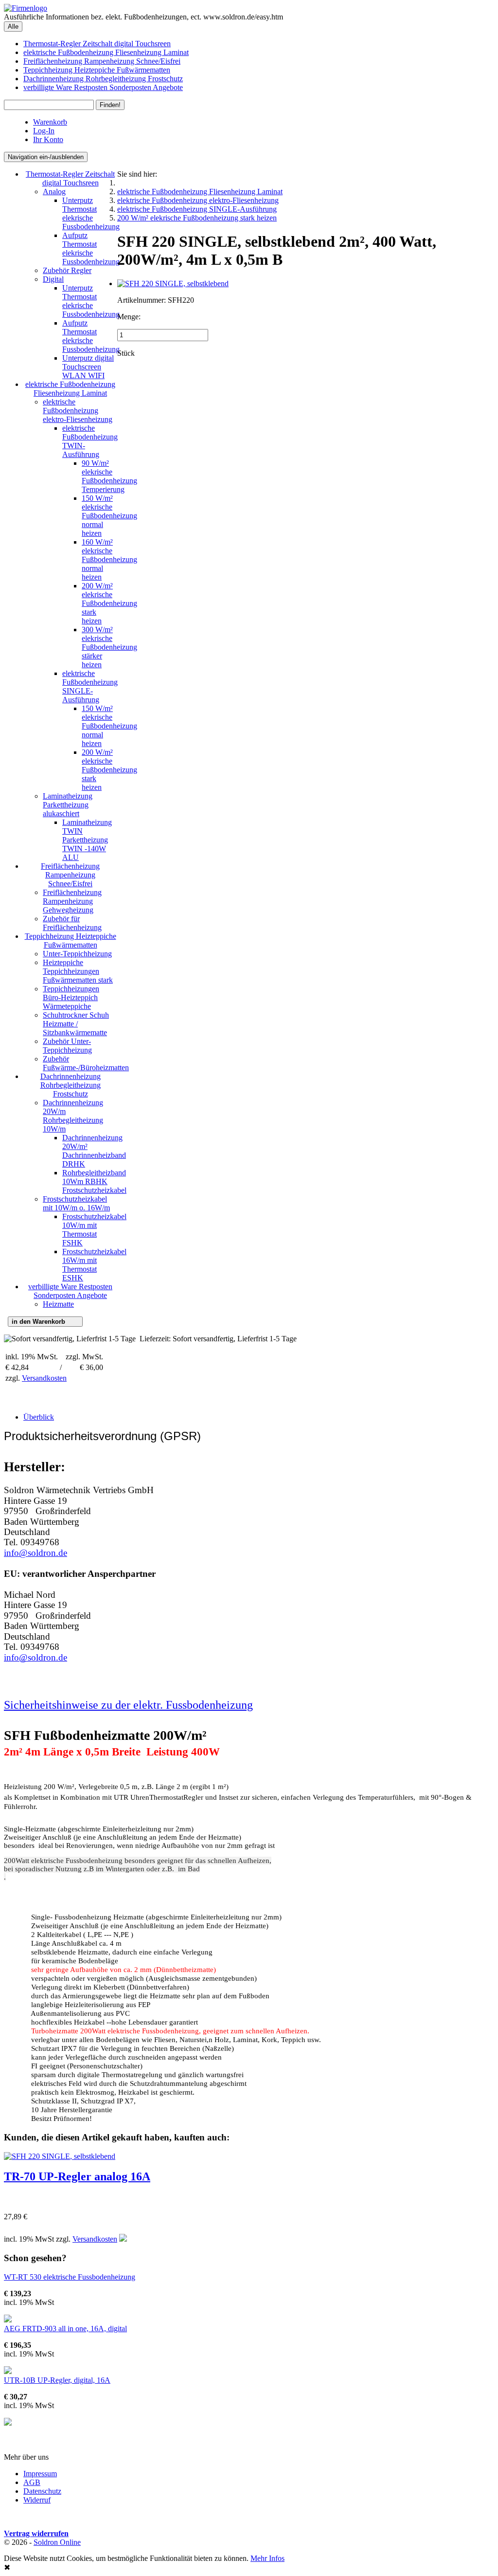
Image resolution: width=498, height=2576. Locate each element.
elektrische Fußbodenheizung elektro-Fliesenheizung (78, 411)
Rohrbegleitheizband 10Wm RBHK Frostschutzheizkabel (94, 1181)
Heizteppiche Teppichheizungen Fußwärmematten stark (78, 971)
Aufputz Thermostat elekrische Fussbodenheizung (91, 248)
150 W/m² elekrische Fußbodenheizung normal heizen (109, 516)
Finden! (110, 105)
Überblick (39, 1417)
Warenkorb (50, 122)
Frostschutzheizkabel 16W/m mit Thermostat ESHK (94, 1265)
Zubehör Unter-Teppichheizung (67, 1046)
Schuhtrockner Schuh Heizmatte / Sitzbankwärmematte (76, 1024)
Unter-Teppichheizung (77, 954)
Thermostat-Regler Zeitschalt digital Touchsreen (97, 44)
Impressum (40, 2474)
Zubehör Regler (67, 270)
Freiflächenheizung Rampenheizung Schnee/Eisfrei (102, 61)
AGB (32, 2482)
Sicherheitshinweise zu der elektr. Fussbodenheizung (128, 1705)
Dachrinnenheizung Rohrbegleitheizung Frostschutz (103, 79)
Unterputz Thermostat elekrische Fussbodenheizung (91, 213)
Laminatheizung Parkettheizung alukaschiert (68, 805)
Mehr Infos (267, 2558)
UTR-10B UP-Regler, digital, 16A (57, 2380)
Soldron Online (57, 2542)
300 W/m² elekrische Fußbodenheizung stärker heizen (109, 647)
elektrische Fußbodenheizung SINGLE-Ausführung (90, 686)
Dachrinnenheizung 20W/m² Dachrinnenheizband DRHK (94, 1151)
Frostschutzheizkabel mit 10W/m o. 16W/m (76, 1203)
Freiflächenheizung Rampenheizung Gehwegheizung (72, 901)
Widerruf (37, 2500)
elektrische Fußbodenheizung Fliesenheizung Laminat (106, 52)
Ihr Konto (48, 139)
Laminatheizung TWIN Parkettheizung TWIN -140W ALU (87, 840)
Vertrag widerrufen (36, 2533)
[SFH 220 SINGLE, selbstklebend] (173, 283)
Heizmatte (58, 1304)
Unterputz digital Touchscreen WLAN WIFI (88, 367)
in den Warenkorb (45, 1322)
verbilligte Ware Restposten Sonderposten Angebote (103, 87)
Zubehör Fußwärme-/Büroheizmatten (86, 1063)
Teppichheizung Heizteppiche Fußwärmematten (97, 70)
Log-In (44, 131)
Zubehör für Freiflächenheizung (72, 923)
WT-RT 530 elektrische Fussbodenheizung (70, 2277)
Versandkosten (44, 1378)
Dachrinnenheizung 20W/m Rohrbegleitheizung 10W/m (73, 1116)
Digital (53, 279)
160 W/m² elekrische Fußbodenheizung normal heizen (109, 559)
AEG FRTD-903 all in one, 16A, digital (65, 2329)
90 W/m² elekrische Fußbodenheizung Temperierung (109, 476)
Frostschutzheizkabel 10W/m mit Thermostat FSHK (94, 1230)
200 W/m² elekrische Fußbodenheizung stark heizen (109, 603)
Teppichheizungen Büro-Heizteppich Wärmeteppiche (71, 997)
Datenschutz (42, 2491)
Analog (54, 192)
